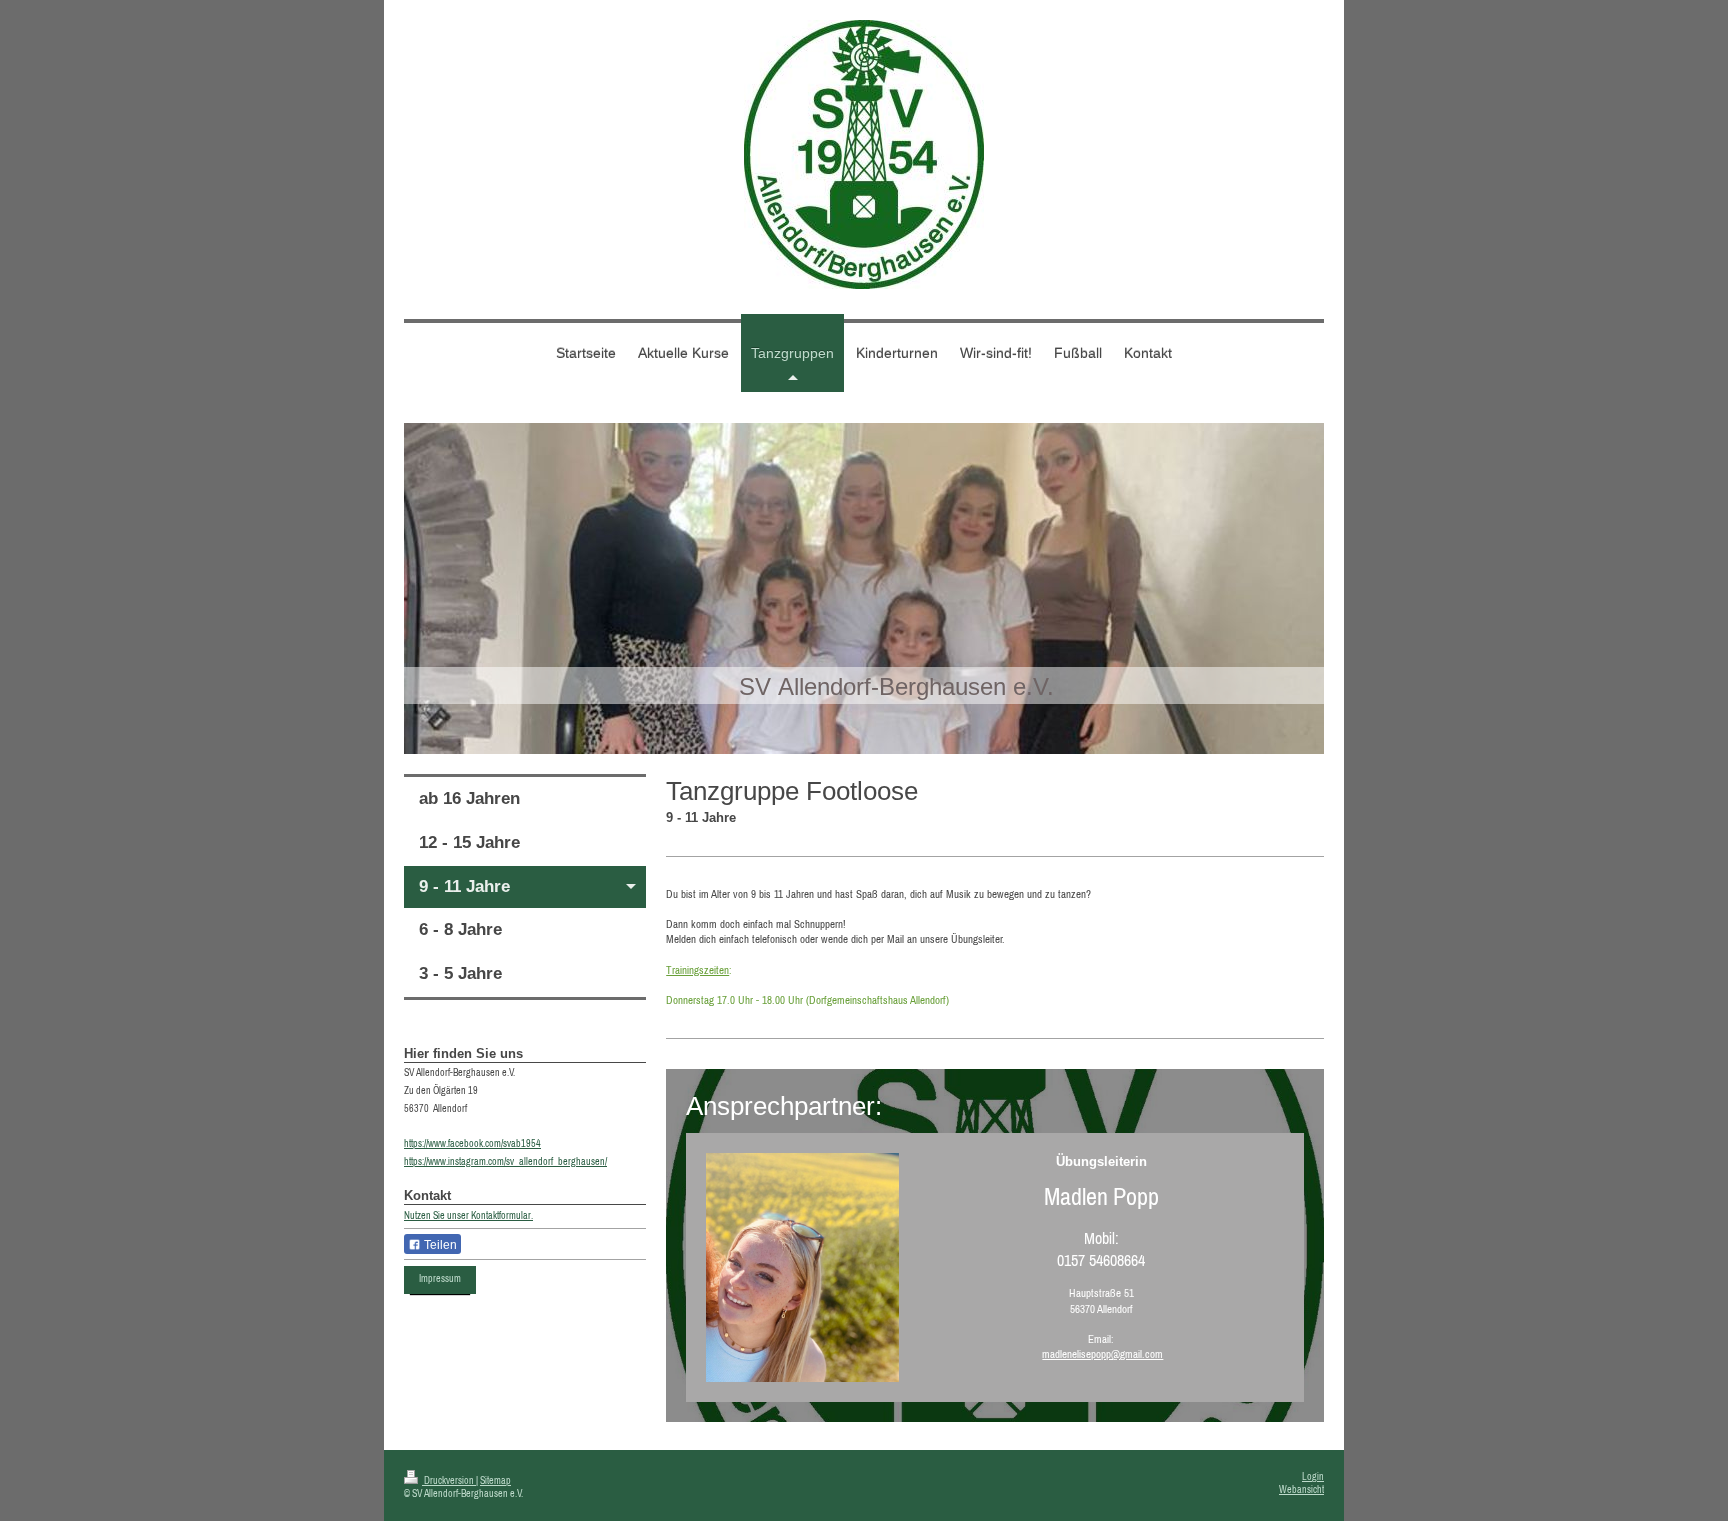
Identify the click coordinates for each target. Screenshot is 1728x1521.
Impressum (440, 1278)
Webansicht (1301, 1489)
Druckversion (449, 1480)
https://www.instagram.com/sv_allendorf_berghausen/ (505, 1161)
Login (1313, 1476)
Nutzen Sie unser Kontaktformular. (468, 1215)
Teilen (439, 1245)
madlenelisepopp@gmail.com (1102, 1354)
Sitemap (495, 1480)
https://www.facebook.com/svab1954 (472, 1143)
